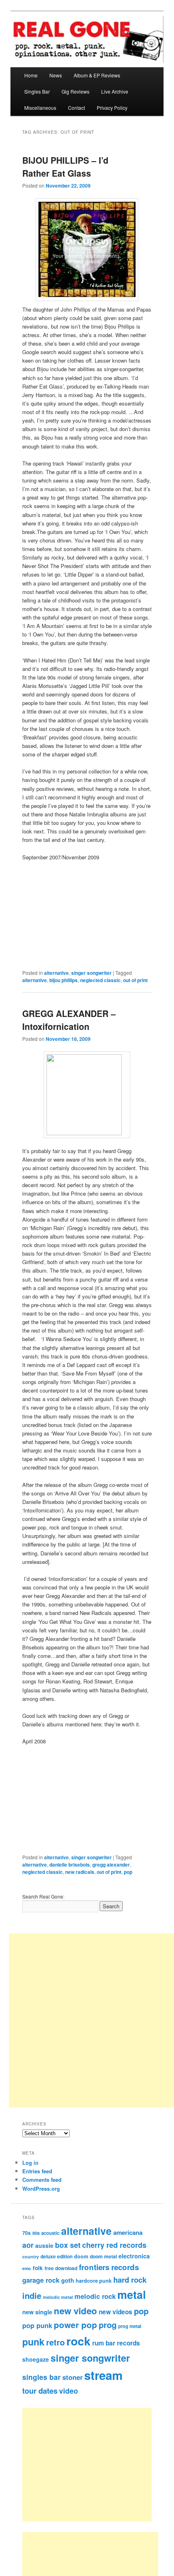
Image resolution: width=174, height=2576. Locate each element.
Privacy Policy (112, 108)
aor (28, 2245)
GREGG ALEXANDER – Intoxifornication (69, 1020)
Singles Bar (37, 91)
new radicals (80, 1872)
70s (27, 2233)
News (56, 75)
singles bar (41, 2377)
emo (27, 2268)
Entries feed (37, 2171)
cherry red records (114, 2245)
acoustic (50, 2233)
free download (61, 2268)
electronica (134, 2256)
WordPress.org (41, 2188)
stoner (72, 2377)
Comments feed (42, 2180)
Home (31, 75)
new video (75, 2311)
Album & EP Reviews (97, 75)
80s (36, 2233)
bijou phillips (64, 980)
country (31, 2257)
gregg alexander (111, 1865)
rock (79, 2341)
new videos (116, 2312)
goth (68, 2280)
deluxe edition (56, 2256)
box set (68, 2245)
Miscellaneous (40, 108)
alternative (56, 973)
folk (38, 2268)
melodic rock (95, 2296)
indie (32, 2295)
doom (81, 2256)
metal (132, 2294)
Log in (30, 2163)
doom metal (103, 2256)
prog (108, 2325)
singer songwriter (91, 973)
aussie (44, 2245)
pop (128, 1872)
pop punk (37, 2325)
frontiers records (109, 2267)
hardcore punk (94, 2281)
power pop (75, 2325)
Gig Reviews (75, 91)
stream (103, 2375)
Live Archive (115, 91)
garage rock (41, 2280)
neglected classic (100, 980)
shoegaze (36, 2359)
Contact (76, 108)
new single (37, 2312)
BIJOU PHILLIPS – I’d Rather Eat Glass (65, 167)
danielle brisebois (70, 1865)
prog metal (130, 2326)
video (69, 2391)
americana (128, 2232)
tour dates (40, 2391)
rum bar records (116, 2343)
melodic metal (58, 2297)
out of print (135, 980)
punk (33, 2342)
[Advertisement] (96, 2465)
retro (55, 2342)
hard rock (130, 2280)
